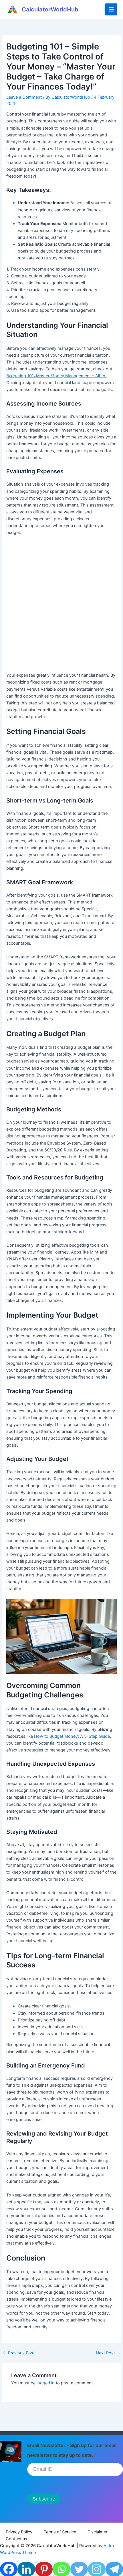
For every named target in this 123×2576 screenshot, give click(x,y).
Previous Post (19, 2353)
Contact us (16, 2539)
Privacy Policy (19, 2532)
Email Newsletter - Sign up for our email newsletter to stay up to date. (72, 2450)
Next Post (108, 2353)
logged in (46, 2383)
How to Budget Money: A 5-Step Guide (72, 1736)
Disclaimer (97, 2532)
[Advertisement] (61, 606)
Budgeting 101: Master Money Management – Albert (56, 376)
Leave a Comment (24, 97)
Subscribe (44, 2499)
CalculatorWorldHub (50, 9)
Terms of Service (60, 2532)
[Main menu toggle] (111, 9)
